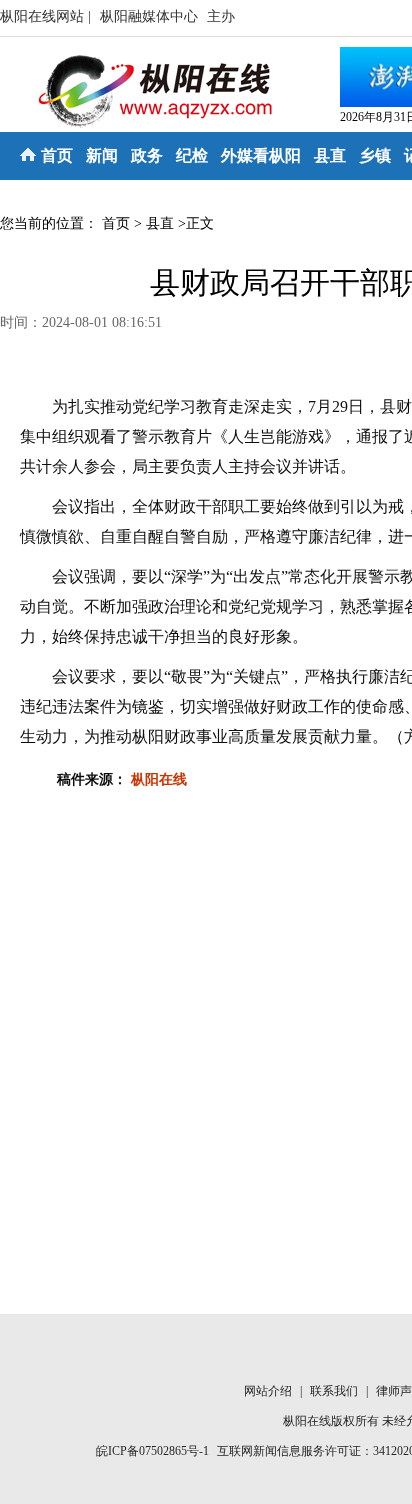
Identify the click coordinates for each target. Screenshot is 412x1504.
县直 (330, 155)
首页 (57, 155)
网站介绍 (269, 1391)
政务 (147, 155)
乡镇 (375, 155)
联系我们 (335, 1391)
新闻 (102, 155)
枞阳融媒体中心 (151, 16)
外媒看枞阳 (261, 155)
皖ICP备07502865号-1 (152, 1451)
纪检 (192, 155)
